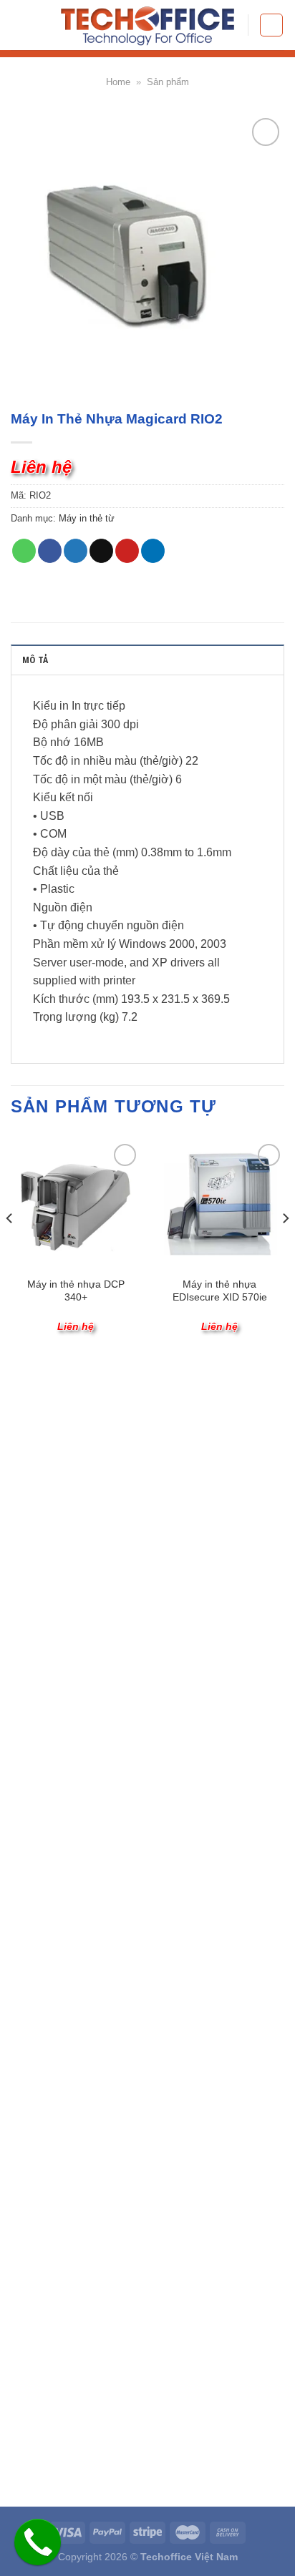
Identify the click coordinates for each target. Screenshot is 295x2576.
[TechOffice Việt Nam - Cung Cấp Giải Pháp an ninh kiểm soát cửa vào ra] (147, 25)
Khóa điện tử (40, 1773)
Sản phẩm (168, 82)
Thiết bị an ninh (46, 1754)
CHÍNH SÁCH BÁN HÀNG (93, 1530)
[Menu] (271, 25)
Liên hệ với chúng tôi (58, 1474)
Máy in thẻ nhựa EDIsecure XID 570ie (220, 1291)
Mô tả (35, 660)
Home (118, 82)
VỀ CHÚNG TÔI (61, 1391)
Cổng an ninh (41, 1864)
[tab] (147, 660)
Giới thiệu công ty (50, 1419)
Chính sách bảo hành (59, 1612)
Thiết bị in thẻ (42, 1882)
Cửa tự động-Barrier (57, 1827)
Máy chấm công (47, 1718)
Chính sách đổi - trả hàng (68, 1576)
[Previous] (10, 1247)
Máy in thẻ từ (87, 518)
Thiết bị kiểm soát (51, 1735)
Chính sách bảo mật (57, 1594)
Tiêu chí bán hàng (52, 1437)
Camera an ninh (47, 1846)
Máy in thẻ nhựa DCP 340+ (76, 1291)
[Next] (285, 1247)
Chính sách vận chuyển (64, 1557)
